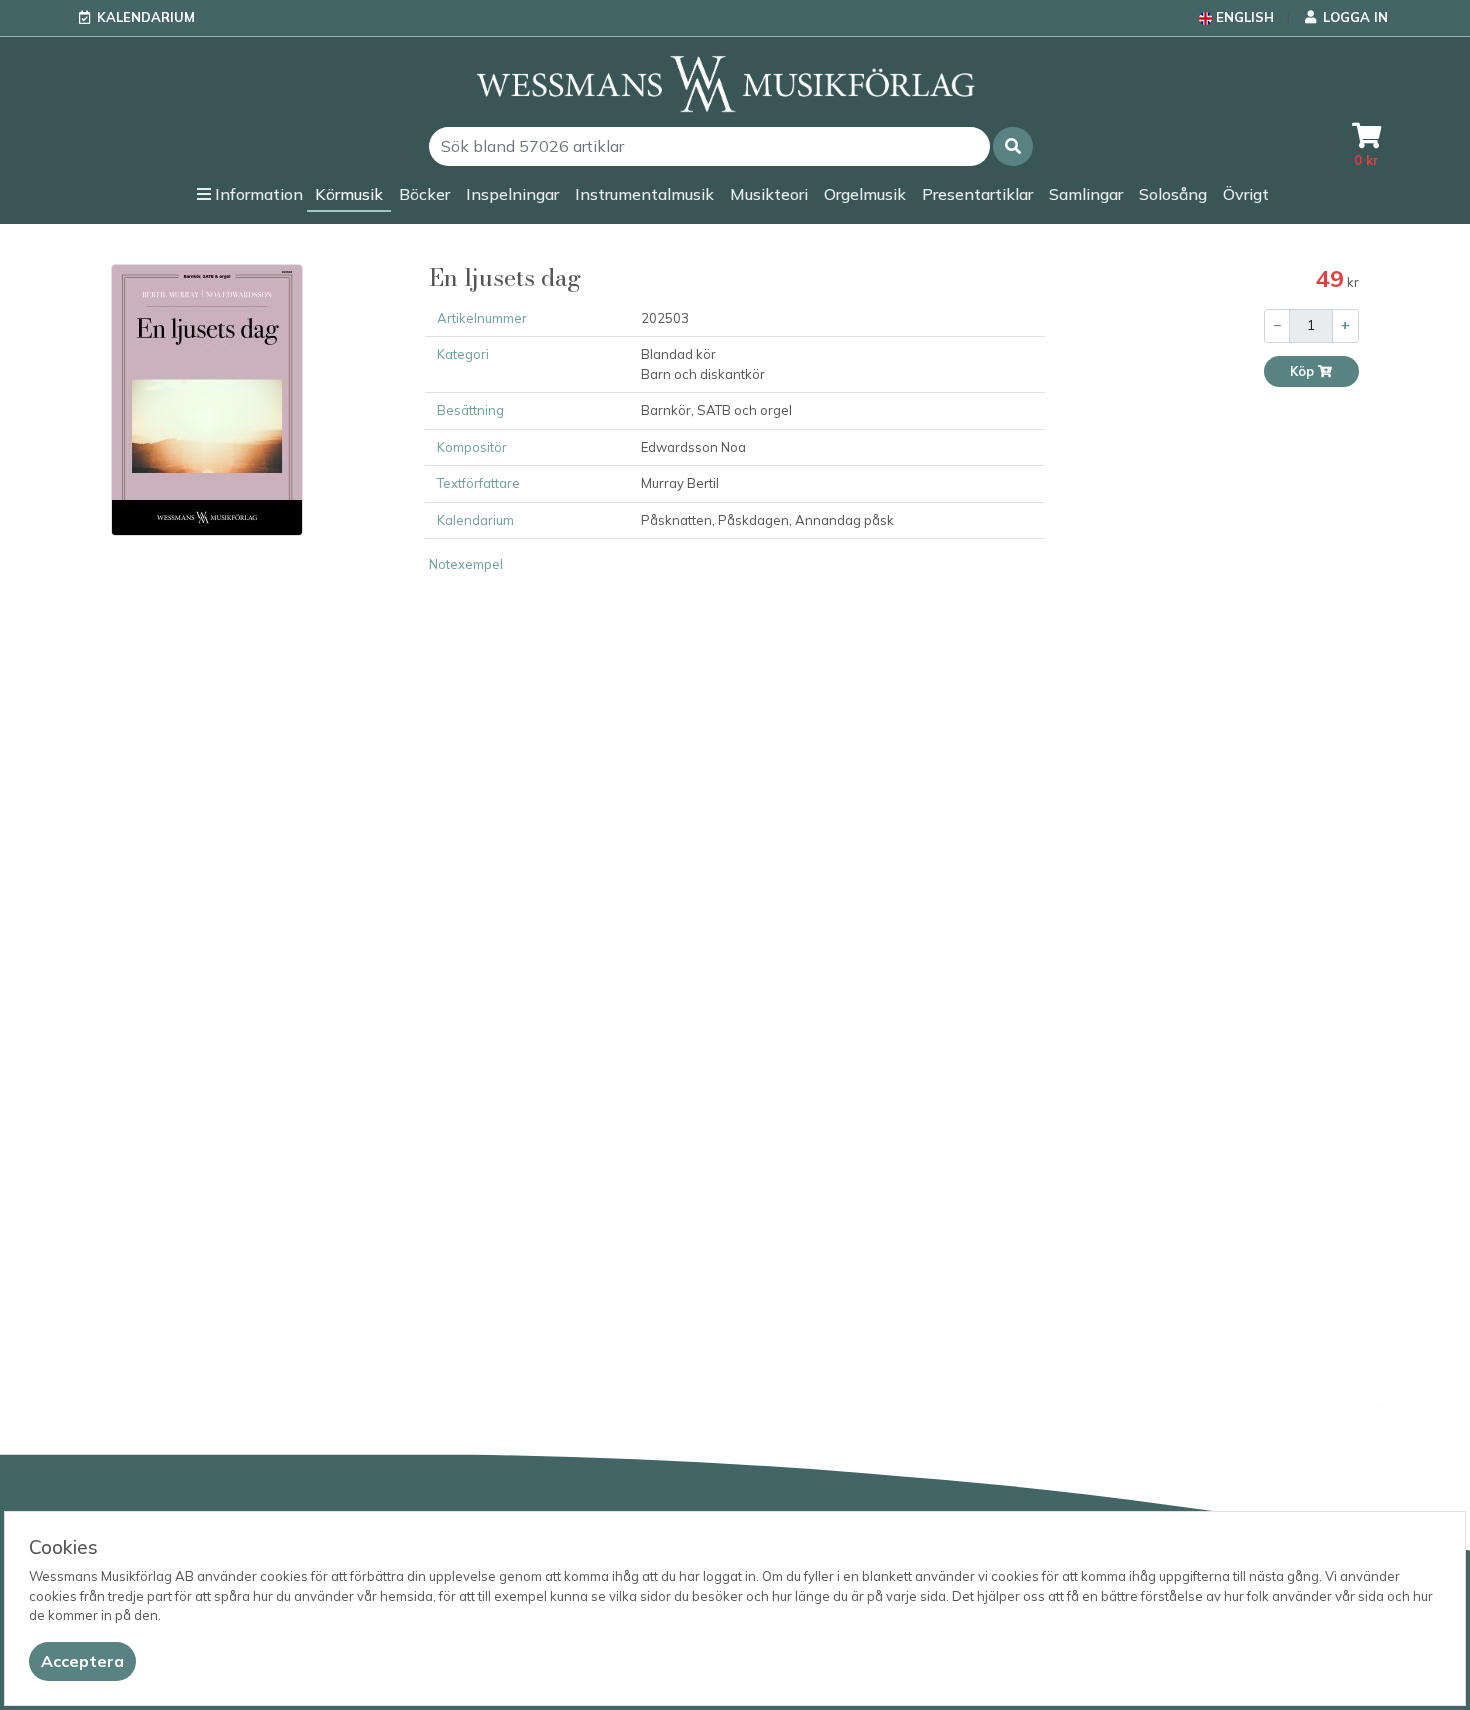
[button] (1013, 146)
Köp (1303, 371)
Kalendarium (146, 17)
